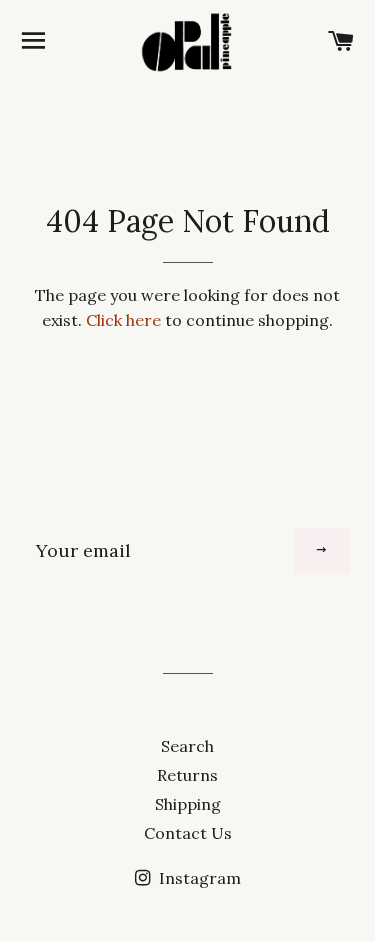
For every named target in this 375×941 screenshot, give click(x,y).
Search (187, 746)
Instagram (198, 878)
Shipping (188, 804)
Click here (123, 320)
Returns (187, 775)
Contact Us (188, 833)
